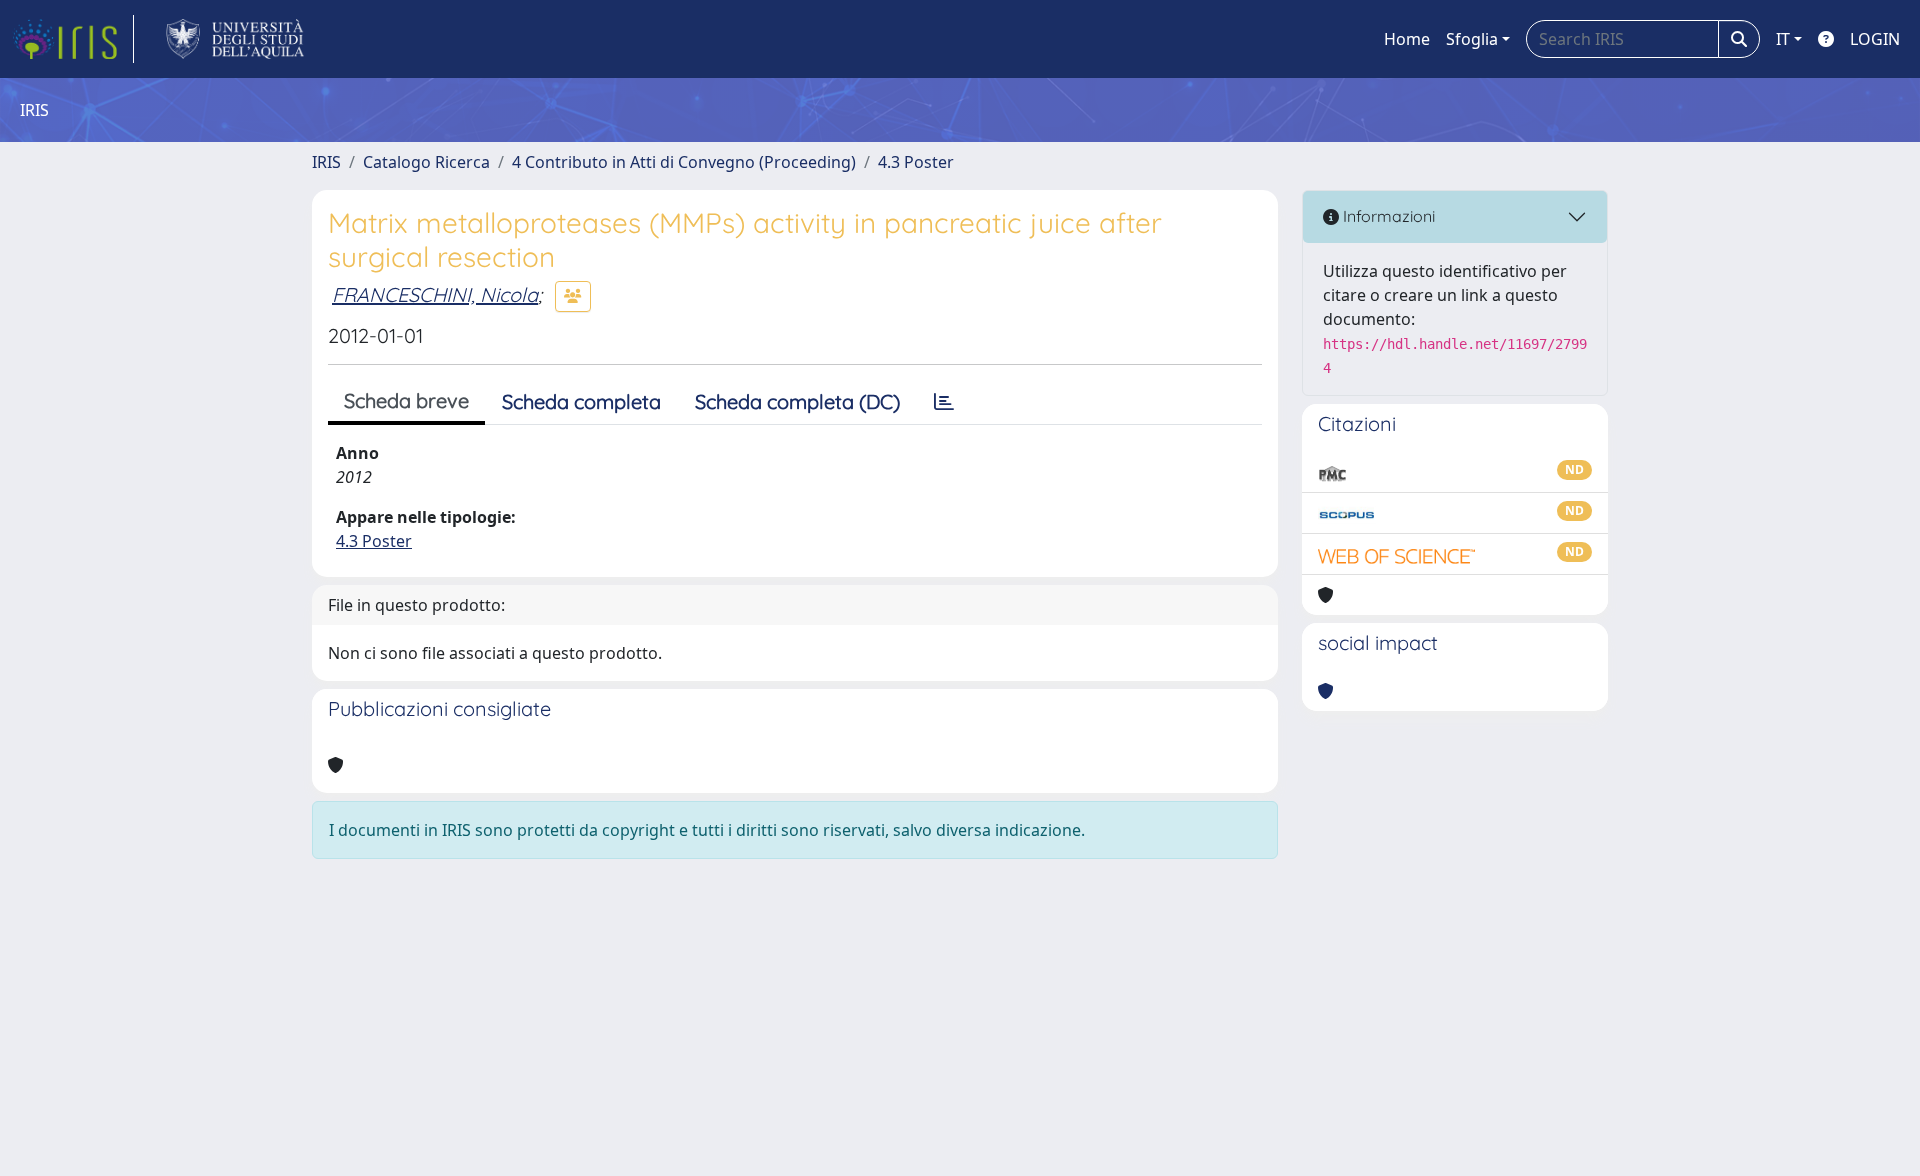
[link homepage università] (235, 39)
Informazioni (1387, 216)
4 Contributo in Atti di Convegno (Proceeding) (684, 162)
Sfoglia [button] (1472, 39)
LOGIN (1875, 39)
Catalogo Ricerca (426, 162)
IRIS (326, 162)
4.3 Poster (916, 162)
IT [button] (1783, 39)
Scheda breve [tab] (406, 400)
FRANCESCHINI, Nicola (435, 294)
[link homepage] (73, 39)
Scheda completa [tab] (581, 401)
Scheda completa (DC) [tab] (797, 401)
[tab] (944, 402)
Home (1407, 39)
